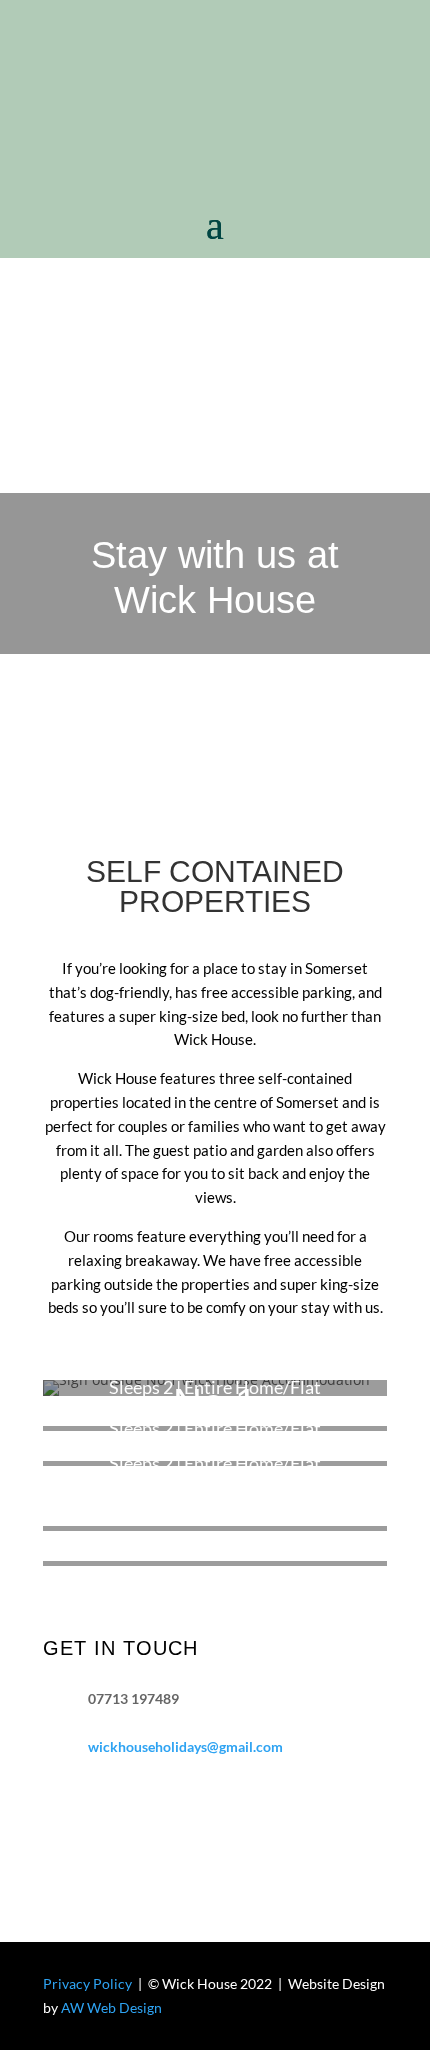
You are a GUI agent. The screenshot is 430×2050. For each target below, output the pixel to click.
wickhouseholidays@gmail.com (185, 1746)
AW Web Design (111, 2007)
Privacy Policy (87, 1983)
